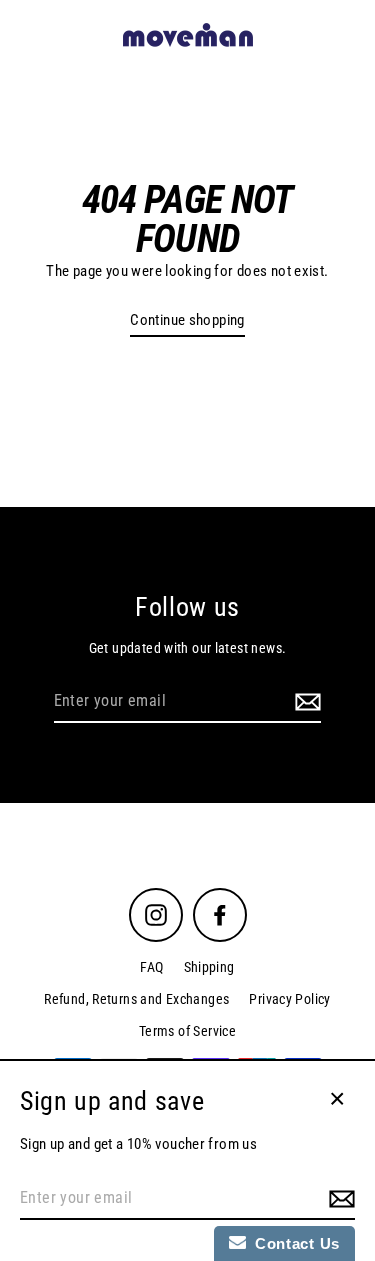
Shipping (209, 967)
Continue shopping (187, 320)
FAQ (151, 967)
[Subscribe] (305, 702)
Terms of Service (187, 1031)
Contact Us (293, 1243)
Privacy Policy (289, 999)
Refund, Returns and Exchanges (136, 999)
